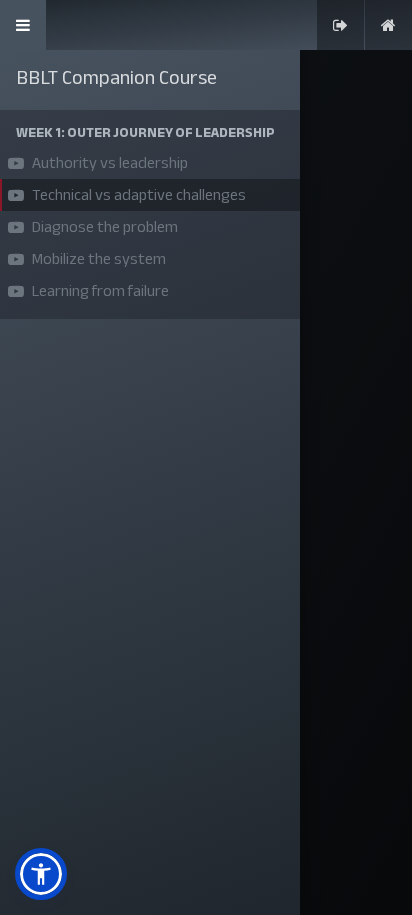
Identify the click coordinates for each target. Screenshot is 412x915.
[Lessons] (23, 25)
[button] (150, 132)
